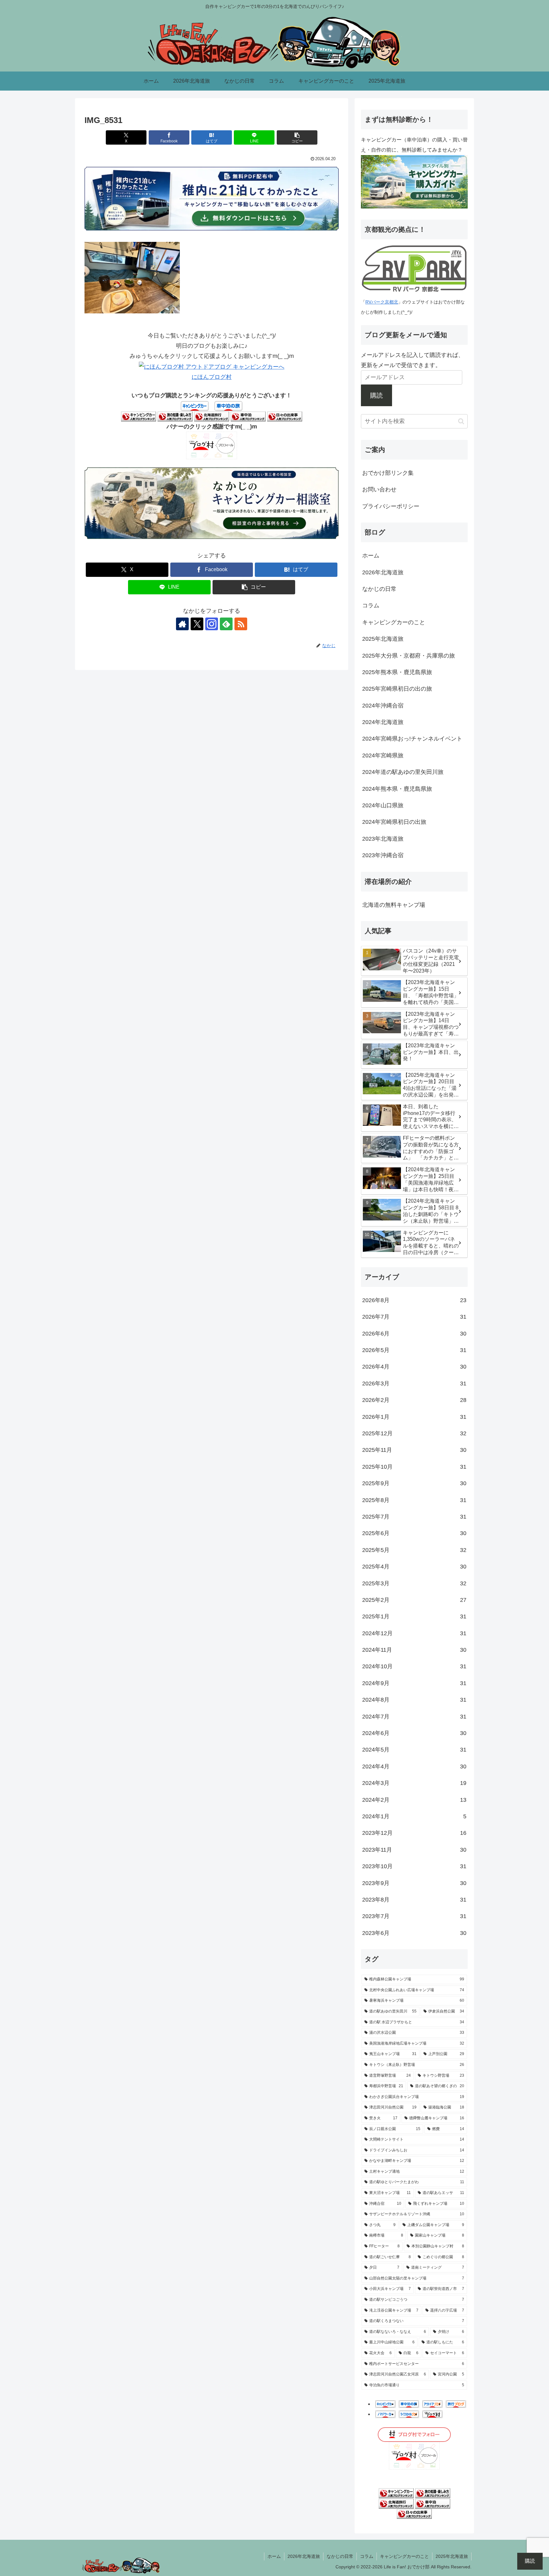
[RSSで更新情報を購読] (241, 624)
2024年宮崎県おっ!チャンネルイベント (412, 739)
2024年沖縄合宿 (383, 706)
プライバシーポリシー (391, 506)
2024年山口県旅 (383, 805)
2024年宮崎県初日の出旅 (394, 822)
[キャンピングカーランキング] (139, 416)
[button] (297, 137)
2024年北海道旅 (383, 722)
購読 (376, 395)
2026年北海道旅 (383, 572)
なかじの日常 (379, 589)
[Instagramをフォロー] (212, 624)
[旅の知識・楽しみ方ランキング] (175, 416)
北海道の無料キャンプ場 (394, 905)
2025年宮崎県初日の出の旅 (397, 689)
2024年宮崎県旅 (383, 755)
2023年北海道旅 (383, 839)
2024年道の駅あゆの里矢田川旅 (403, 772)
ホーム (371, 556)
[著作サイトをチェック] (182, 624)
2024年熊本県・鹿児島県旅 (397, 789)
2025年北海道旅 (383, 639)
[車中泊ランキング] (248, 416)
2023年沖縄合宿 (383, 855)
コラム (371, 605)
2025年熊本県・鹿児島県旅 (397, 672)
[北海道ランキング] (212, 416)
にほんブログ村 (212, 377)
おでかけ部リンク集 (388, 473)
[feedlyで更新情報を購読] (226, 624)
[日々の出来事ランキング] (285, 416)
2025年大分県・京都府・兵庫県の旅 (409, 656)
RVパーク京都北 (382, 302)
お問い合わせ (379, 489)
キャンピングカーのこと (394, 622)
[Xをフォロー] (197, 624)
